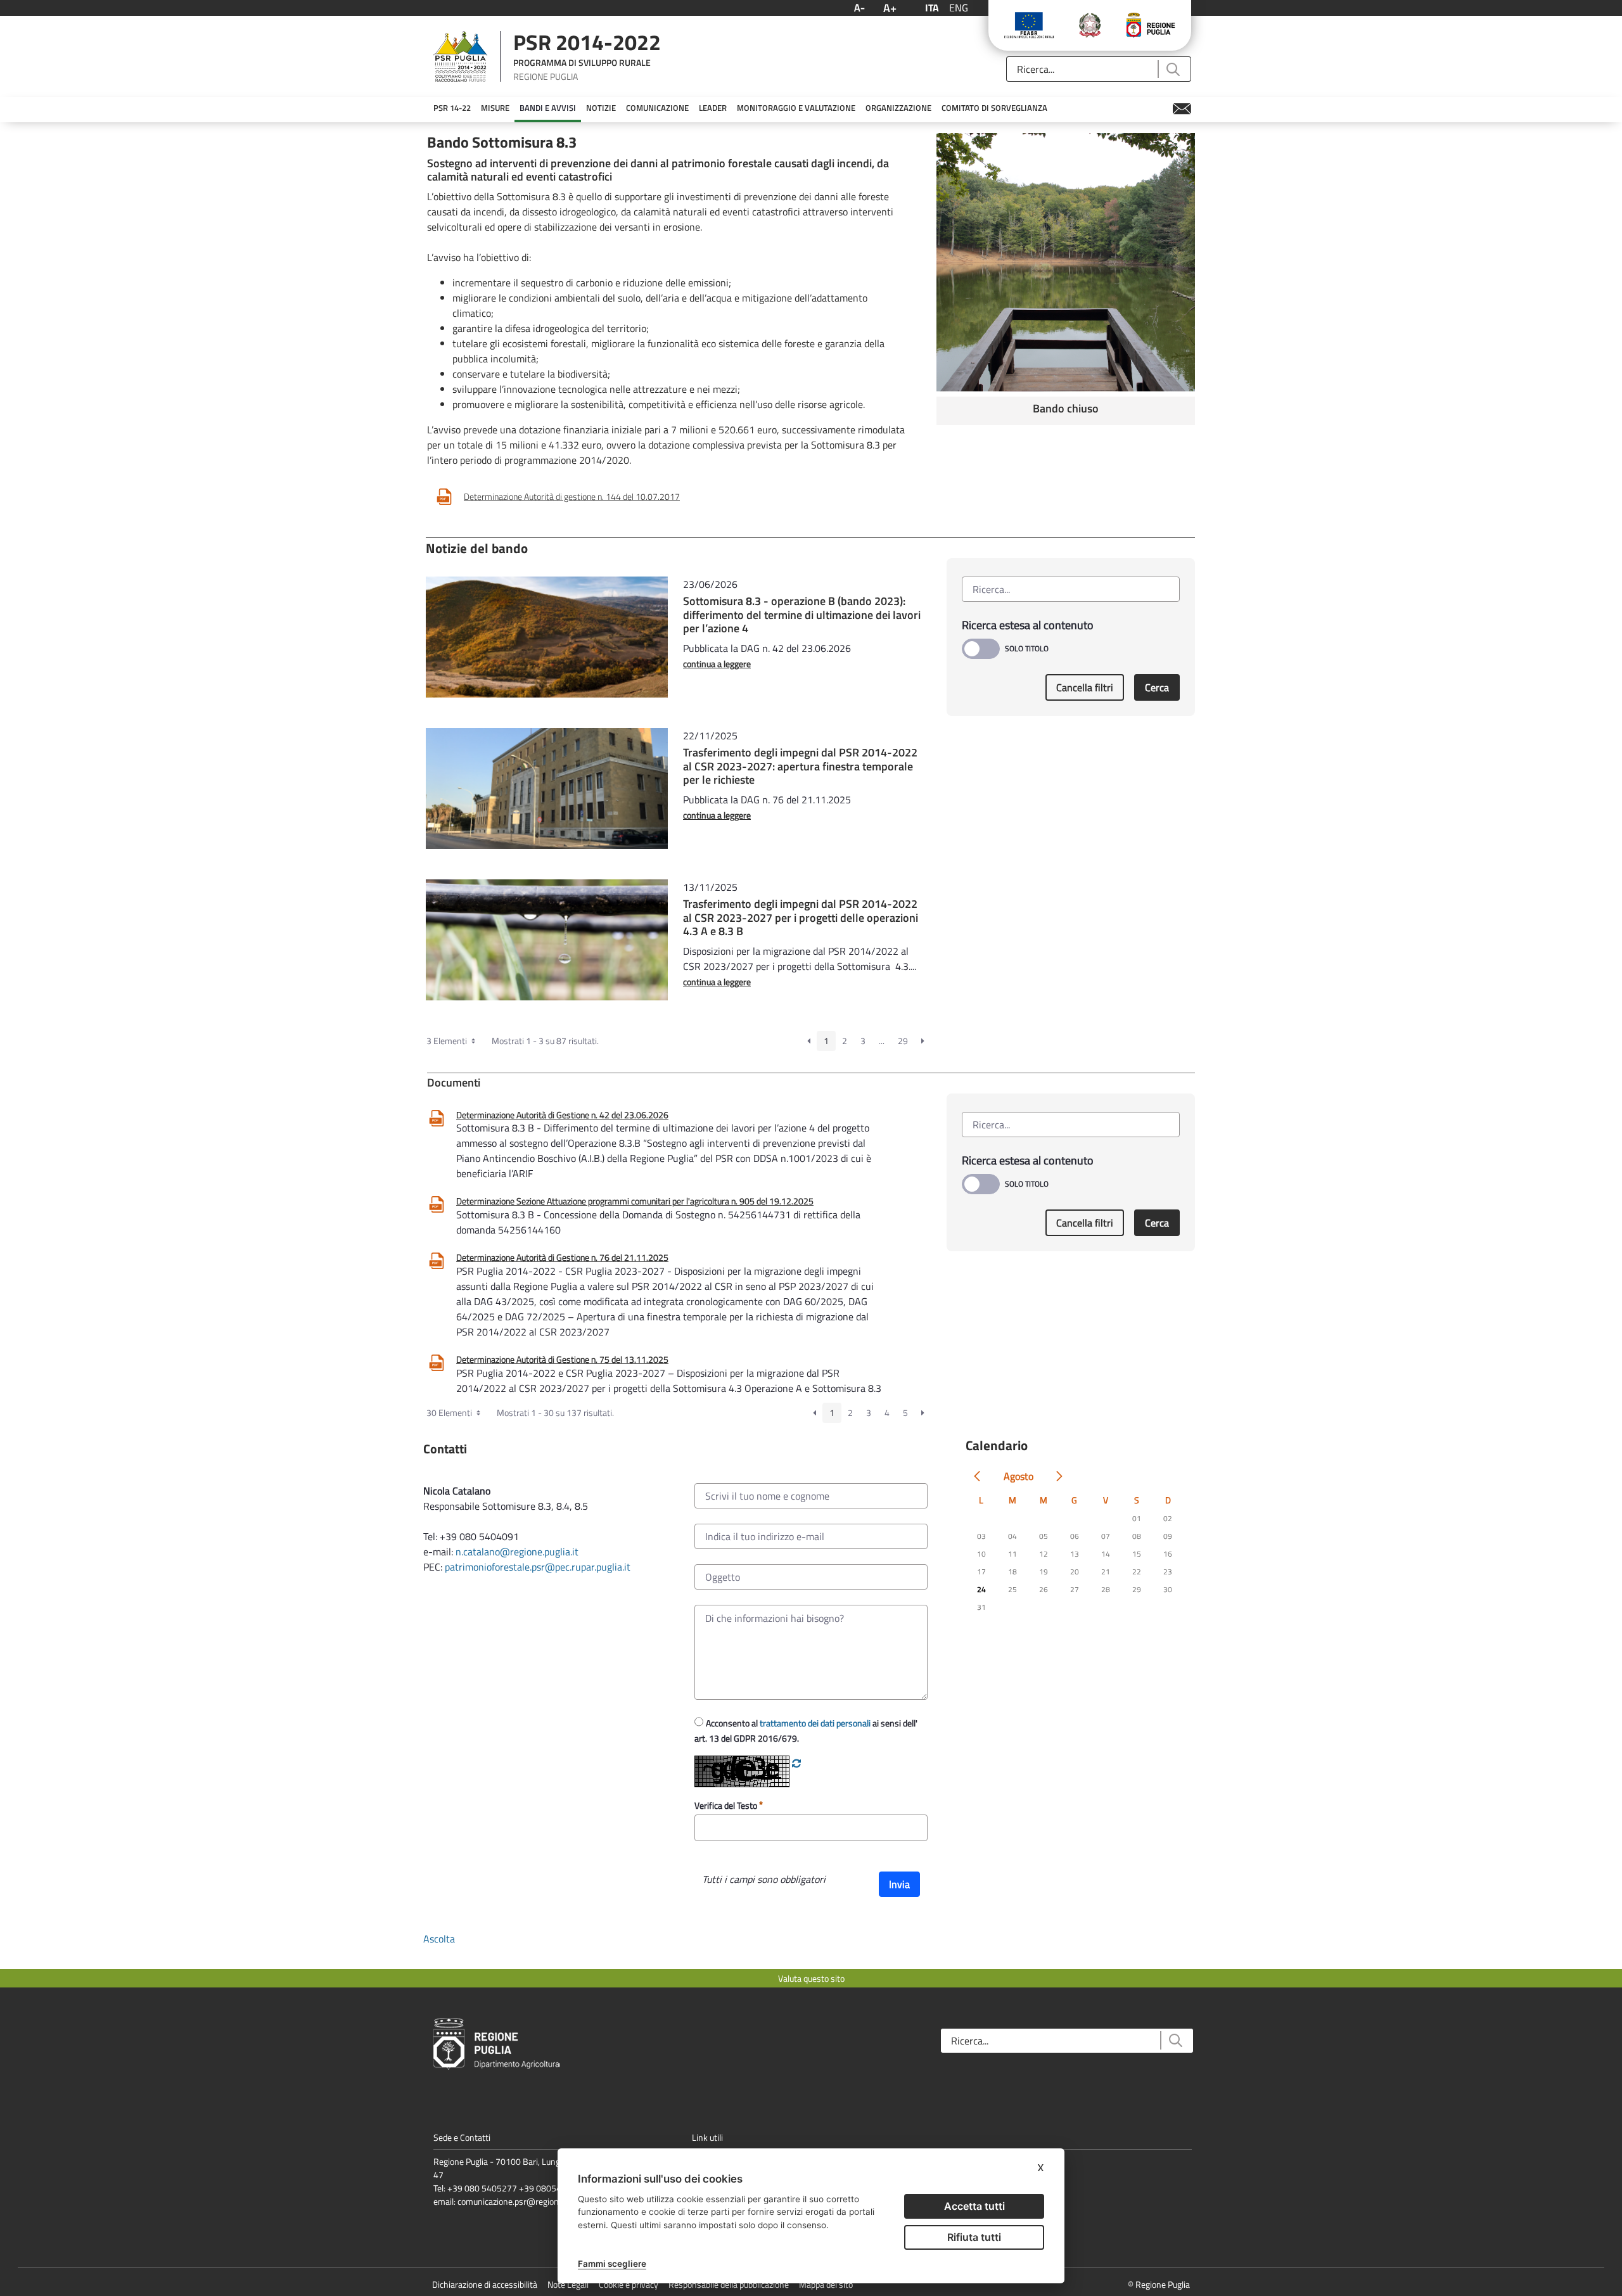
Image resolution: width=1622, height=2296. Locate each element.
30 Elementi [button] (450, 1413)
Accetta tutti (974, 2206)
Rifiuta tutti (974, 2237)
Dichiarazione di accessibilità (485, 2284)
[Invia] (1172, 69)
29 (903, 1041)
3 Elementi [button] (448, 1041)
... (882, 1041)
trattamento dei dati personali (815, 1723)
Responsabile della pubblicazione (729, 2284)
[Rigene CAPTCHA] (796, 1763)
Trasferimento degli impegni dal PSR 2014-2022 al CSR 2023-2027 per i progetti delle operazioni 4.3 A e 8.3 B (801, 917)
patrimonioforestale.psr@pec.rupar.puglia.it (538, 1567)
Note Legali (568, 2284)
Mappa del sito (826, 2284)
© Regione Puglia (1159, 2284)
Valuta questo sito (811, 1978)
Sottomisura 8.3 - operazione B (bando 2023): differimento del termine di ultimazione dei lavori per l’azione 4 (802, 615)
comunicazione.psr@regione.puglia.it (526, 2201)
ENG (959, 8)
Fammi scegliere (612, 2264)
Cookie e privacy (629, 2284)
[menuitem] (452, 108)
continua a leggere (717, 664)
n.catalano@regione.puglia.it (517, 1552)
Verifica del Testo (727, 1805)
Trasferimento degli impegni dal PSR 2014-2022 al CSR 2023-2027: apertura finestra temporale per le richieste (800, 766)
